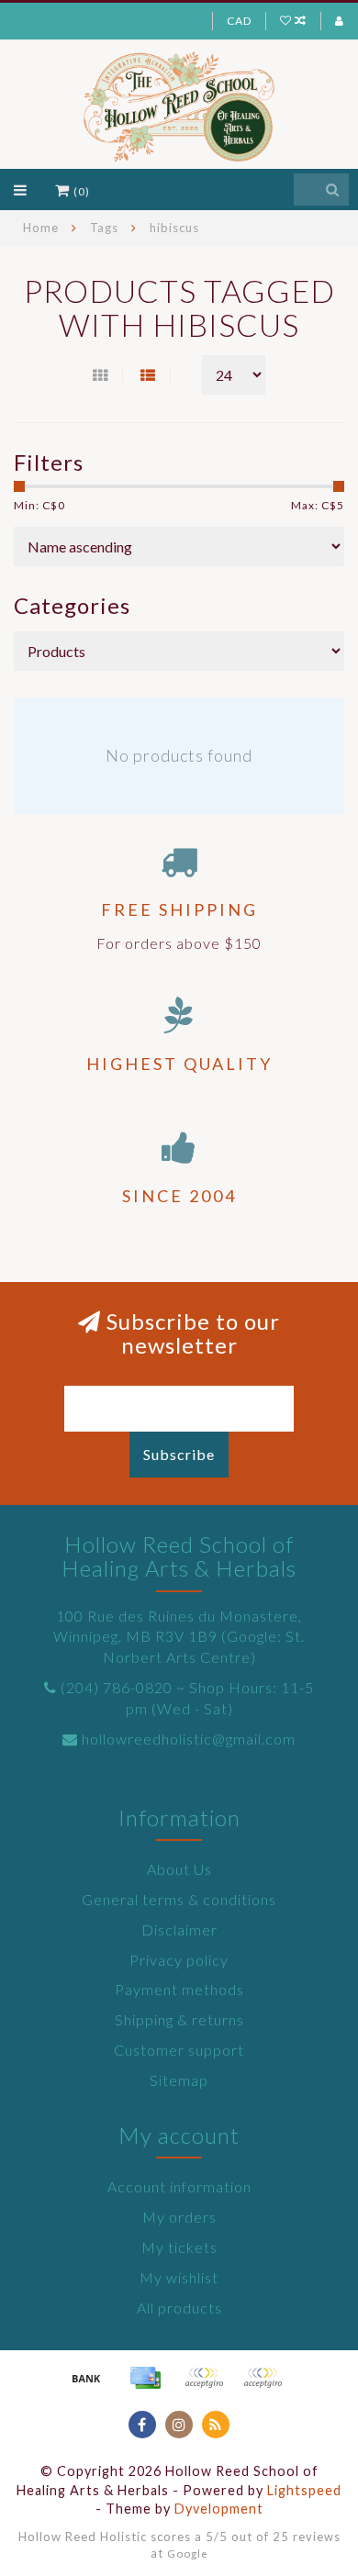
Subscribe (179, 1454)
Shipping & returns (179, 2019)
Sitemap (179, 2080)
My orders (179, 2217)
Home (41, 228)
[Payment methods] (86, 2378)
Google (188, 2553)
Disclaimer (179, 1929)
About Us (179, 1869)
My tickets (179, 2247)
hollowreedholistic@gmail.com (189, 1739)
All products (179, 2308)
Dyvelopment (219, 2509)
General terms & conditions (179, 1899)
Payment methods (179, 1989)
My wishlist (179, 2277)
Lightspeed (304, 2490)
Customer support (179, 2050)
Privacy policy (179, 1960)
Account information (179, 2186)
